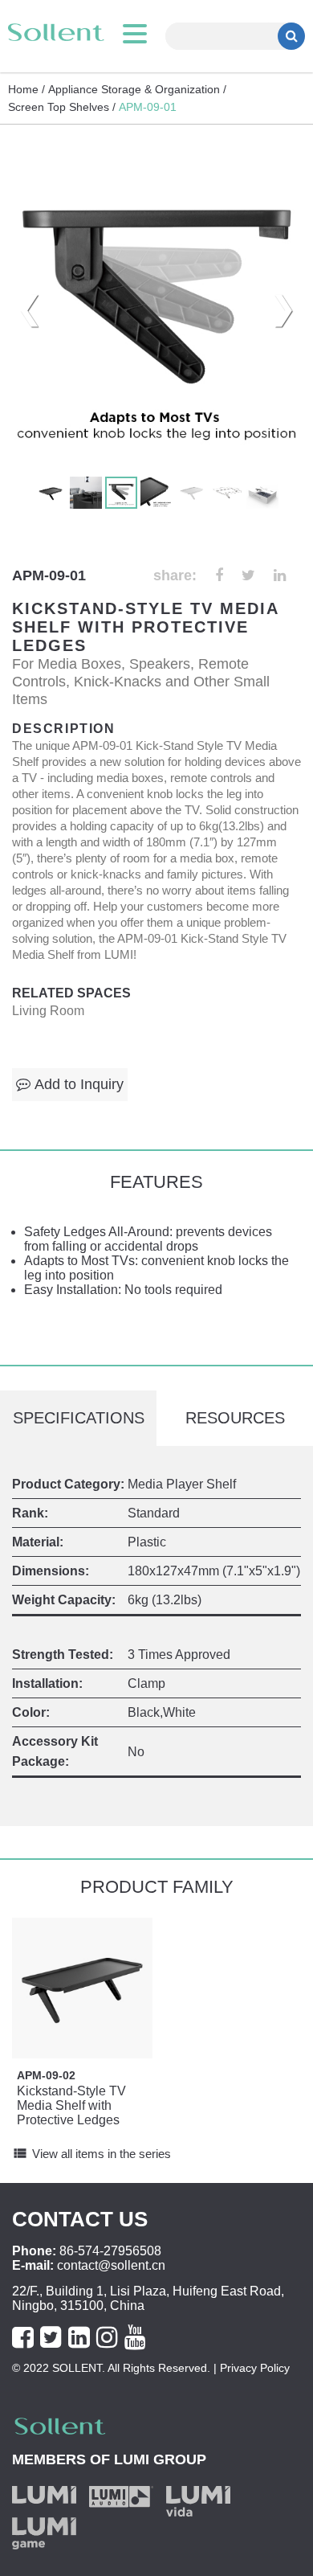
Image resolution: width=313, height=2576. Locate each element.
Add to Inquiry (79, 1084)
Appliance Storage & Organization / (137, 89)
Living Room (48, 1011)
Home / (26, 89)
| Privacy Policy (250, 2368)
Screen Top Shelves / (62, 107)
